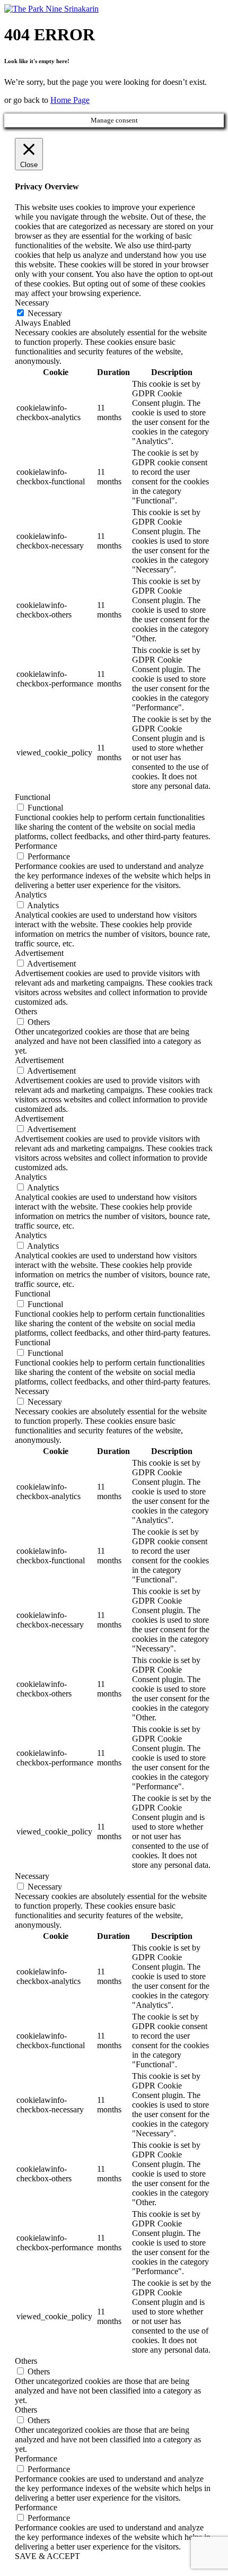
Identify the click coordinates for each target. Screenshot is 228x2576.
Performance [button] (36, 846)
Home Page (70, 100)
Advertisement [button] (39, 953)
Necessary (45, 313)
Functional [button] (33, 797)
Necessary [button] (32, 303)
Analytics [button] (31, 895)
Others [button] (26, 1011)
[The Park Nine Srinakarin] (51, 9)
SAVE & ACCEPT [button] (47, 2556)
